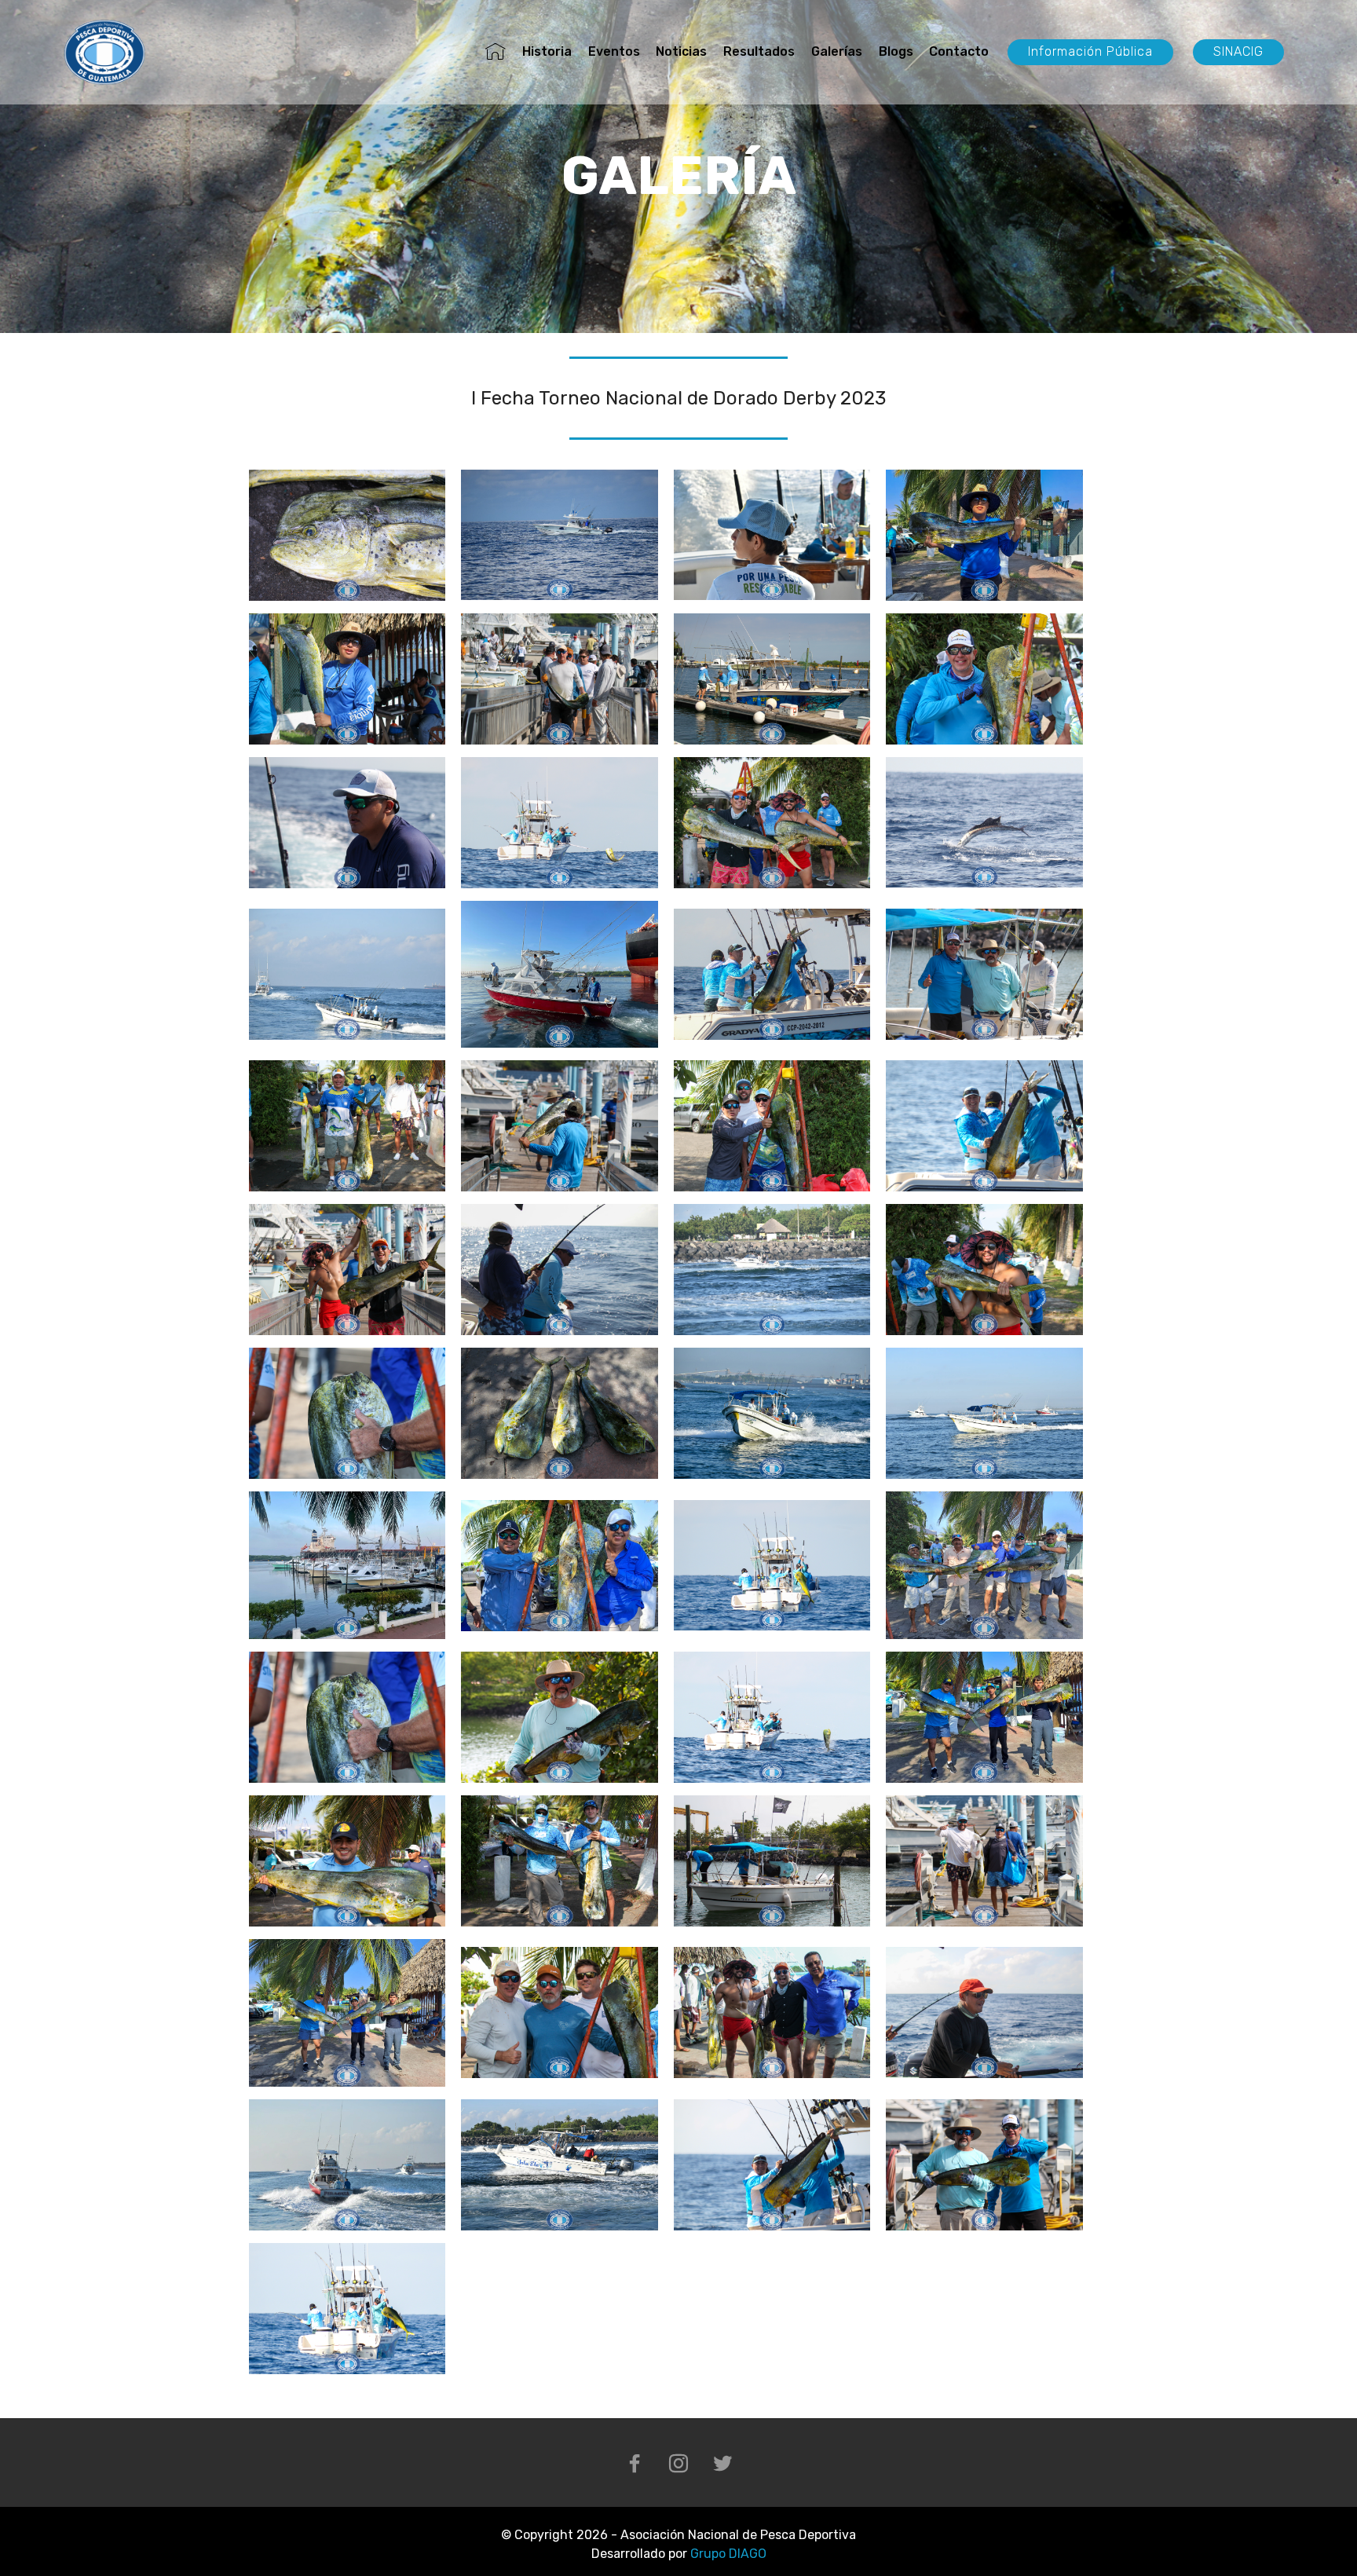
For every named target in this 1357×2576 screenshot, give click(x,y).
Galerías (837, 51)
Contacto (959, 51)
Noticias (681, 51)
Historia (547, 51)
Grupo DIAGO (728, 2554)
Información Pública (1090, 51)
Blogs (896, 51)
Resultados (759, 51)
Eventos (614, 51)
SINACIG (1238, 51)
